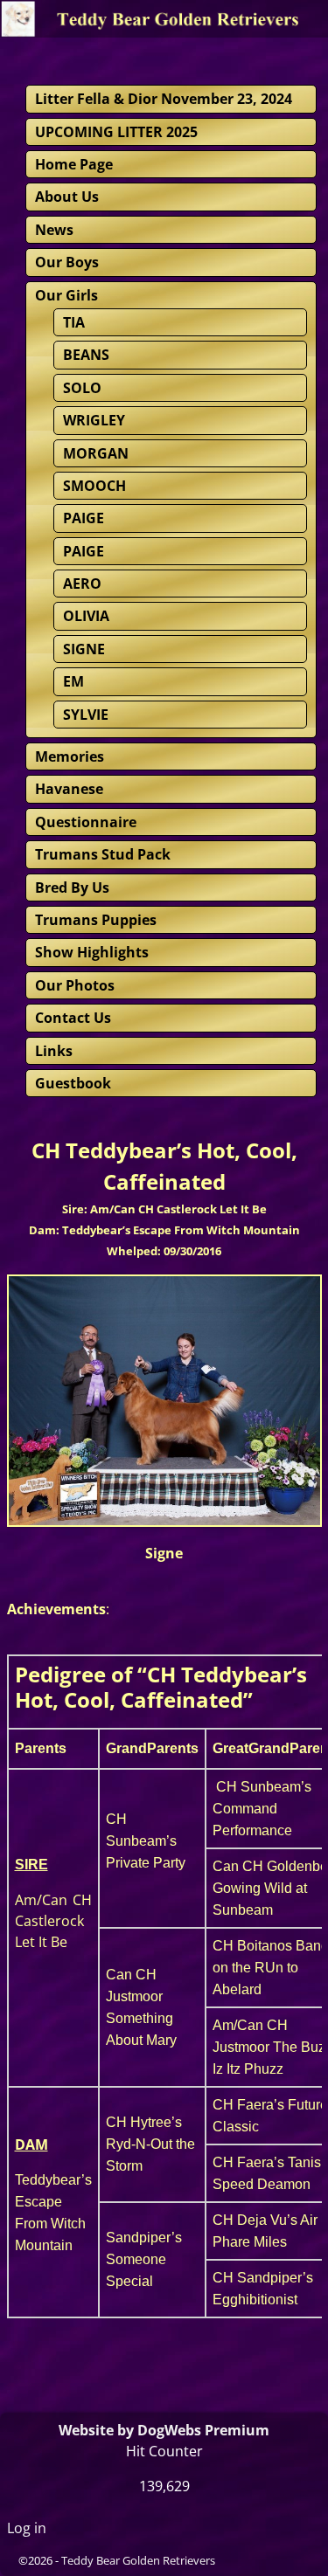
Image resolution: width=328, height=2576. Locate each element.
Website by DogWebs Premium (164, 2430)
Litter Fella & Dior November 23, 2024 (164, 99)
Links (54, 1051)
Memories (70, 756)
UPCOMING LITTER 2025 (116, 132)
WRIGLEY (94, 420)
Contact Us (73, 1018)
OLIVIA (86, 616)
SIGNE (84, 649)
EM (73, 681)
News (54, 230)
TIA (74, 322)
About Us (67, 197)
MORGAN (96, 453)
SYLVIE (86, 715)
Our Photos (75, 985)
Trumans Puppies (96, 920)
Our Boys (67, 262)
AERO (82, 584)
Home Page (74, 164)
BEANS (86, 355)
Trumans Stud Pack (103, 854)
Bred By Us (72, 887)
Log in (27, 2528)
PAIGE (84, 518)
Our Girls (66, 295)
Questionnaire (86, 822)
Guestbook (73, 1083)
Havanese (69, 789)
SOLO (82, 388)
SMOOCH (94, 486)
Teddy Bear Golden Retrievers (138, 2560)
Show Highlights (92, 952)
